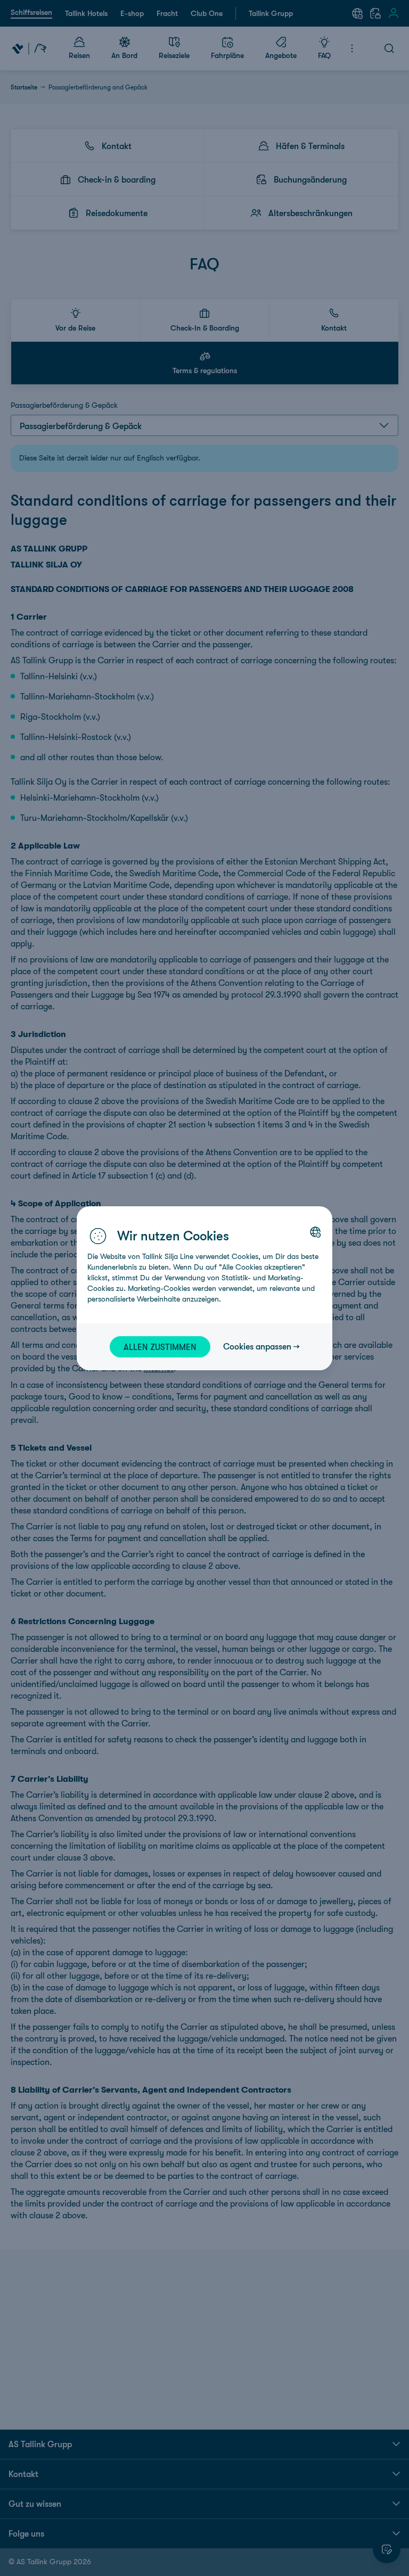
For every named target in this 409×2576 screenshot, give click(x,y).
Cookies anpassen (257, 1346)
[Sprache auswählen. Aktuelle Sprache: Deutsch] (315, 1232)
